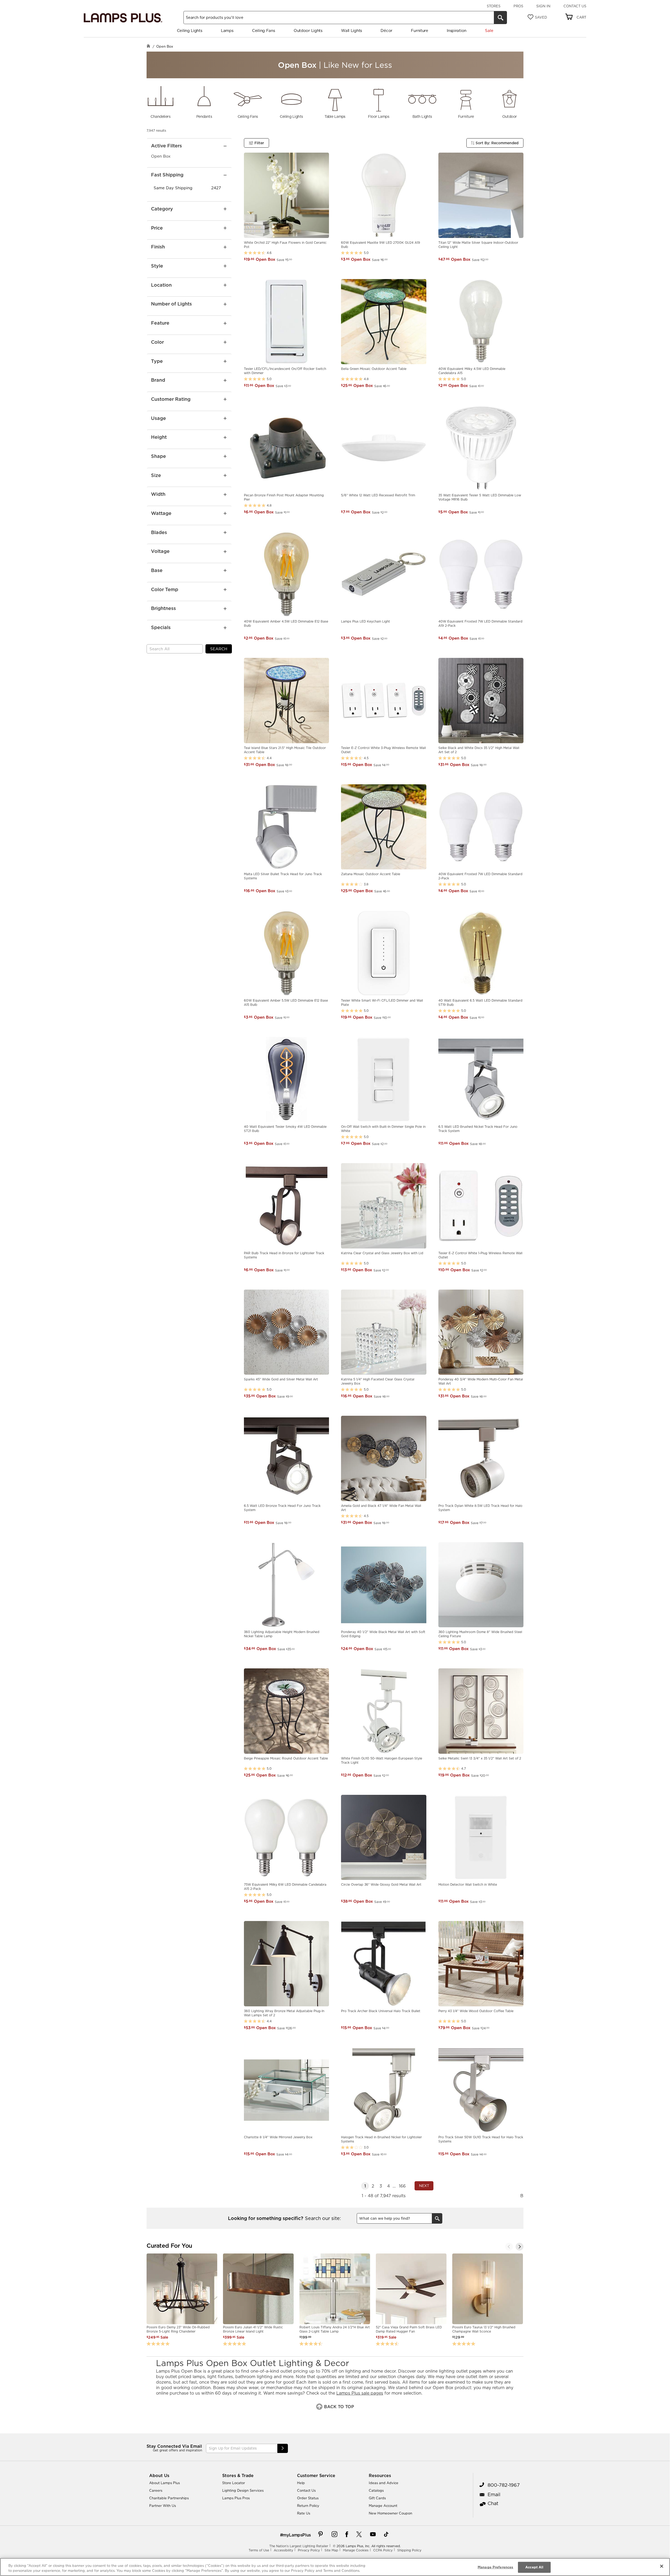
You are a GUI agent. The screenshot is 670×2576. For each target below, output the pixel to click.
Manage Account (383, 2506)
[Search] (500, 18)
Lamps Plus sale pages (360, 2393)
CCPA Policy (383, 2550)
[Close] (662, 2566)
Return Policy (308, 2506)
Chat (493, 2503)
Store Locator (234, 2483)
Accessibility (283, 2550)
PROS (518, 6)
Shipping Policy (409, 2550)
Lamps (227, 30)
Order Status (308, 2498)
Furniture (419, 30)
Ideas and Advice (384, 2483)
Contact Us (575, 6)
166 (402, 2186)
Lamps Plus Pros (236, 2498)
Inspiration (457, 30)
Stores (494, 6)
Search (219, 649)
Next (424, 2186)
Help (301, 2483)
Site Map (331, 2550)
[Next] (520, 2247)
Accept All (534, 2567)
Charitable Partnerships (169, 2498)
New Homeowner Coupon (390, 2513)
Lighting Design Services (243, 2490)
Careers (156, 2490)
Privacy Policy (309, 2550)
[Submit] (283, 2448)
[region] (335, 2567)
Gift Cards (377, 2498)
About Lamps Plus (164, 2483)
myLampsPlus (297, 2535)
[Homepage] (148, 46)
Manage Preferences (495, 2567)
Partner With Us (163, 2506)
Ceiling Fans (263, 30)
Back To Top (338, 2407)
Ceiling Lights (190, 30)
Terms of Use (259, 2550)
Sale (489, 30)
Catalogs (376, 2490)
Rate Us (304, 2513)
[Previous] (509, 2247)
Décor (386, 30)
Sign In (543, 6)
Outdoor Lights (308, 30)
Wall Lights (351, 30)
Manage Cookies (356, 2550)
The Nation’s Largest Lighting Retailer (299, 2546)
